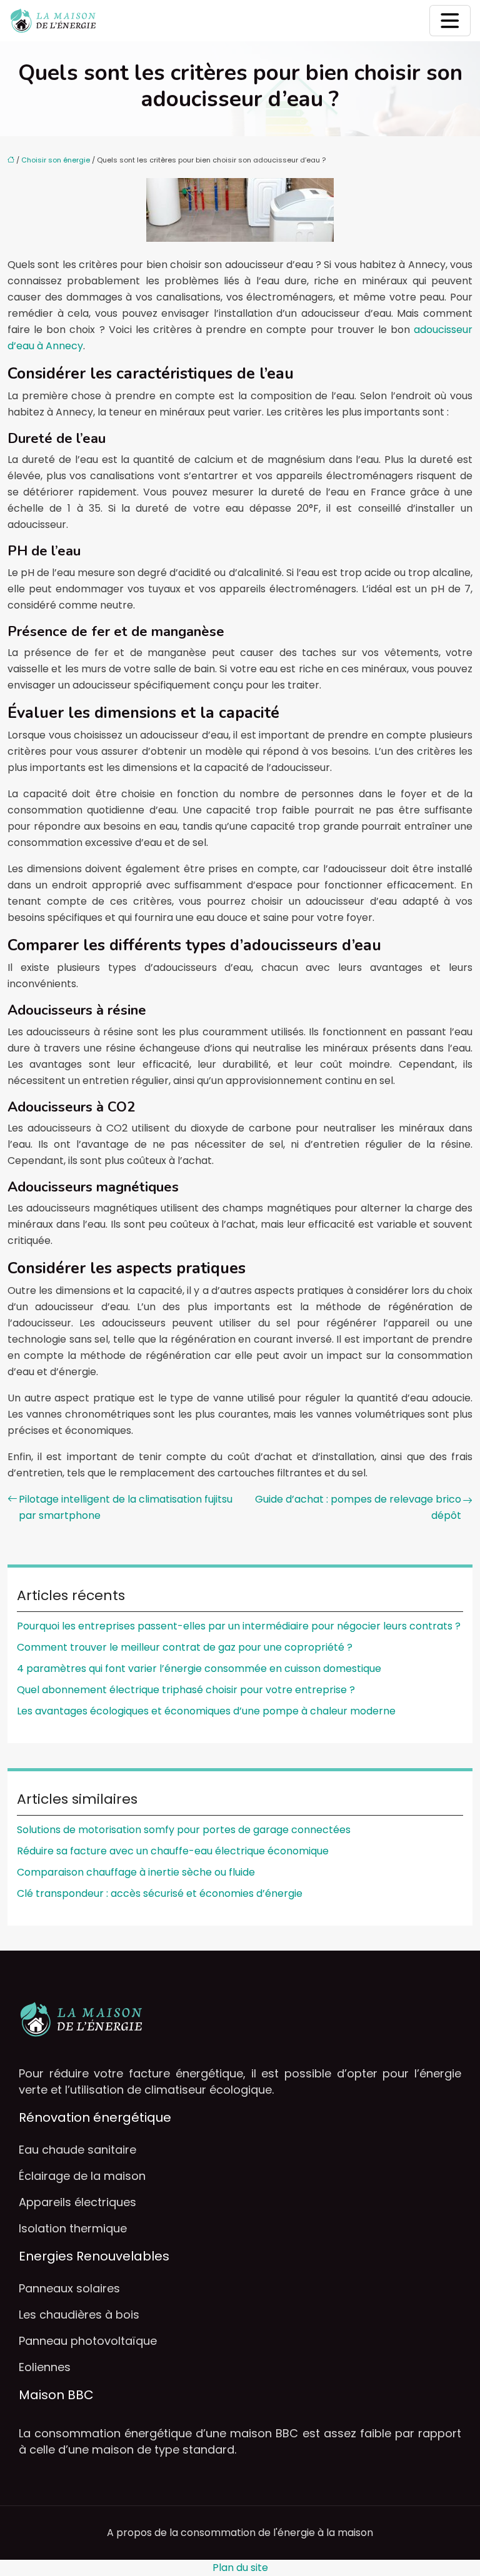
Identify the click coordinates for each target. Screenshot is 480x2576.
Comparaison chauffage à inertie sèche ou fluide (136, 1872)
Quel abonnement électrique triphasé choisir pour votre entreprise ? (186, 1690)
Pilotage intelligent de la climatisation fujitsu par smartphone (126, 1507)
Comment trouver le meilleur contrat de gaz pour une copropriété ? (185, 1647)
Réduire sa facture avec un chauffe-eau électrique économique (173, 1851)
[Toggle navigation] (450, 21)
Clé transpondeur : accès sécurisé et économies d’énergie (160, 1893)
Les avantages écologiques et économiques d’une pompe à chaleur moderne (206, 1711)
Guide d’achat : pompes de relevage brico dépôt (358, 1507)
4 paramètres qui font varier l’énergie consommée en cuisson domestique (199, 1668)
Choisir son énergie (56, 160)
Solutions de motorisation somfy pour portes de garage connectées (184, 1830)
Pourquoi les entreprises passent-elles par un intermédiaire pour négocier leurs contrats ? (239, 1626)
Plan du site (240, 2568)
